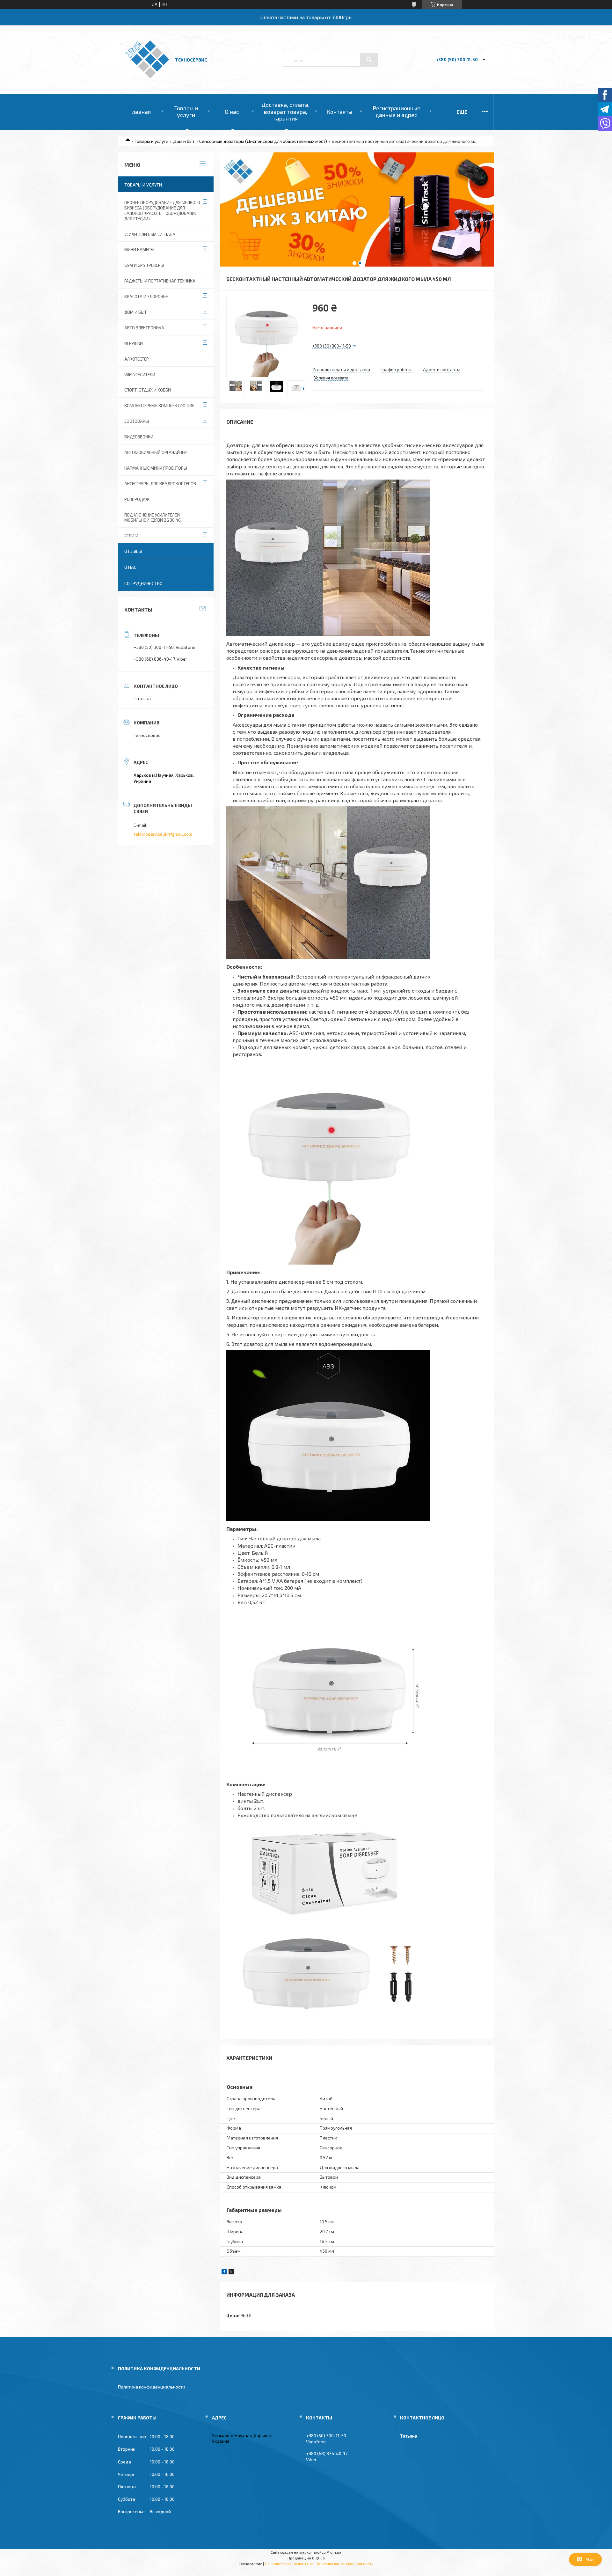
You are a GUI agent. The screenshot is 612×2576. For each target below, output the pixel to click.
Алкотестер (137, 359)
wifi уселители (140, 375)
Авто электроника (144, 328)
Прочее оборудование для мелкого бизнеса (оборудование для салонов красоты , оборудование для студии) (162, 211)
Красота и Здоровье (146, 297)
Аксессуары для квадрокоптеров (160, 484)
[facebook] (224, 2273)
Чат (590, 2559)
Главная (140, 112)
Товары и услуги (186, 112)
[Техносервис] (147, 77)
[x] (231, 2273)
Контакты (339, 112)
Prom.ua (334, 2552)
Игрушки (134, 343)
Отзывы (133, 551)
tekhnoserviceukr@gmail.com (163, 834)
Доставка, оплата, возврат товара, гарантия (285, 111)
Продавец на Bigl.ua (306, 2558)
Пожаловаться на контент (289, 2564)
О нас (232, 112)
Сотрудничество (143, 583)
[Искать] (369, 60)
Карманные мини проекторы (156, 468)
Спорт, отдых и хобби (148, 390)
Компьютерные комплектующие (159, 406)
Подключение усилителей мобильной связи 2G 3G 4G (153, 518)
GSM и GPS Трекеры (144, 265)
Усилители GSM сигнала (150, 234)
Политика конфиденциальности (152, 2387)
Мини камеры (139, 250)
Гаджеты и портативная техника (160, 281)
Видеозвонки (139, 437)
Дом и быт (184, 141)
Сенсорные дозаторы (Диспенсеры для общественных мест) (263, 141)
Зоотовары (137, 421)
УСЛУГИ (131, 536)
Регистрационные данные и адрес (397, 112)
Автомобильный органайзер (156, 452)
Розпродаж (137, 499)
